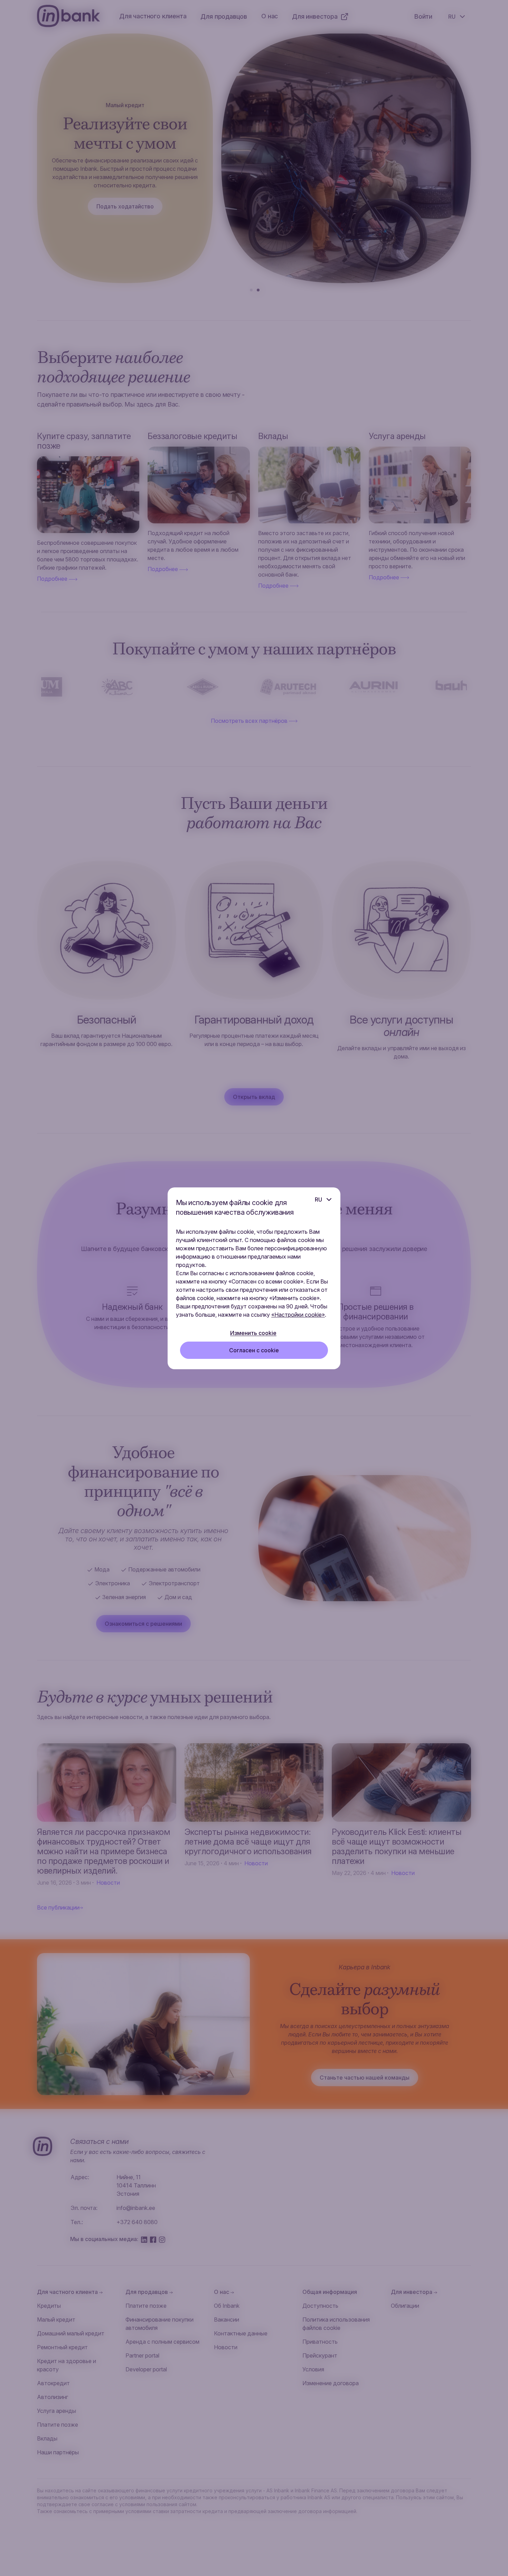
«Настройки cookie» (298, 1315)
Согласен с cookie (254, 1350)
